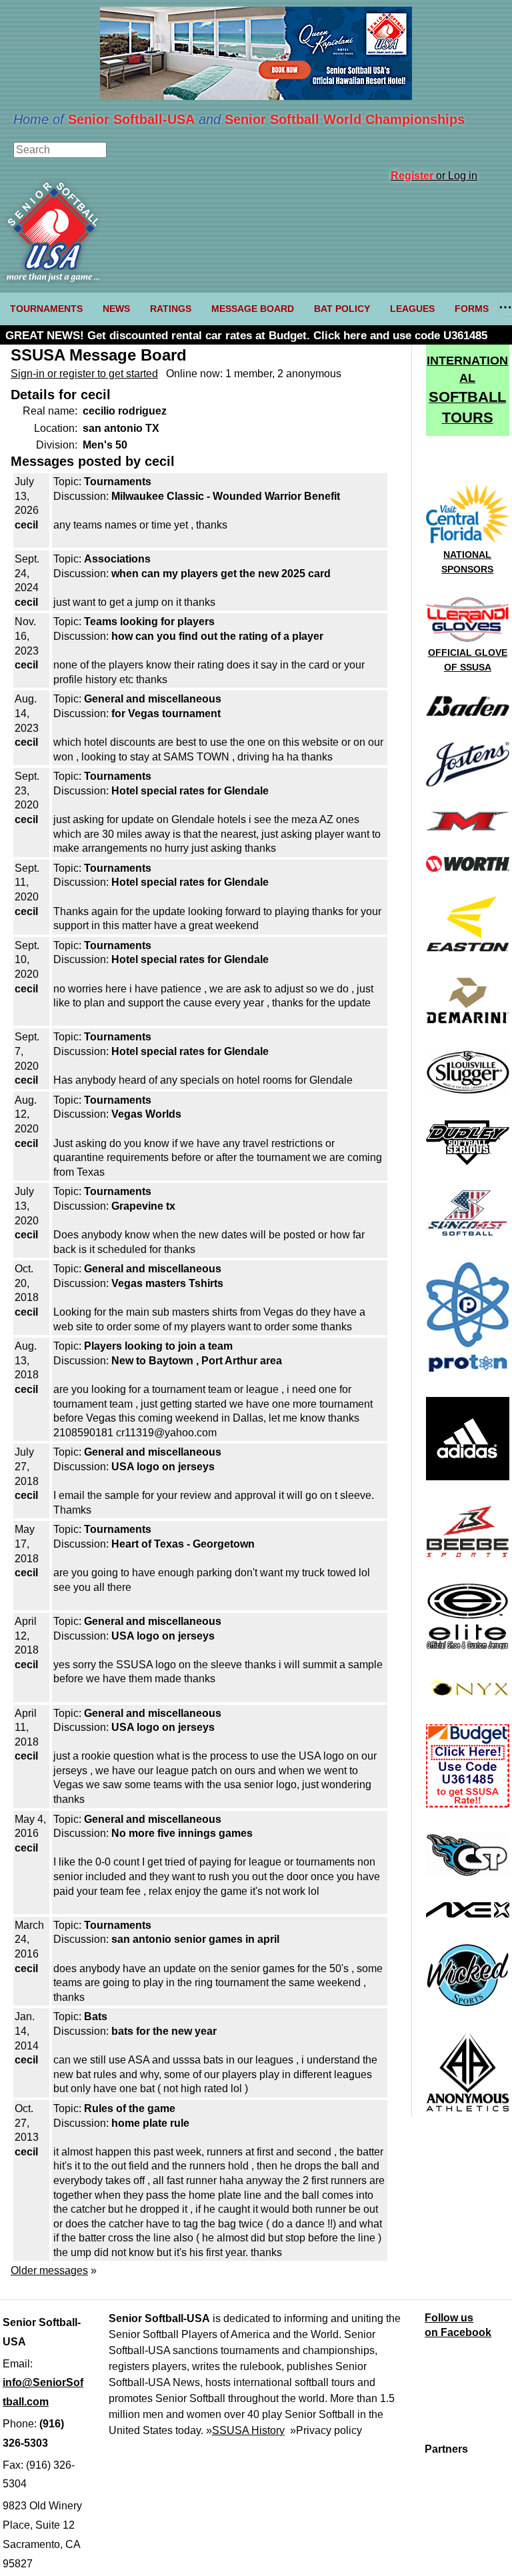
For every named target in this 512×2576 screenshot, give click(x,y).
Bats (96, 2016)
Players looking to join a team (158, 1346)
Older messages (49, 2270)
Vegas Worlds (146, 1114)
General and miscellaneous (153, 699)
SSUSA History (248, 2430)
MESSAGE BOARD (253, 309)
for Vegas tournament (166, 713)
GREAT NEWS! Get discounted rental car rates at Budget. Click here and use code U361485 (246, 336)
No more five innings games (182, 1833)
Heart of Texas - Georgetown (183, 1544)
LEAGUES (412, 309)
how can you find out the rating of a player (217, 636)
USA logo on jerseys (163, 1467)
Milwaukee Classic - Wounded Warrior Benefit (226, 496)
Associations (117, 559)
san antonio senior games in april (195, 1939)
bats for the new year (164, 2031)
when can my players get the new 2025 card (221, 574)
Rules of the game (130, 2108)
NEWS (116, 309)
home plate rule (150, 2123)
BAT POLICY (342, 309)
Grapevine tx (143, 1206)
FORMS (472, 309)
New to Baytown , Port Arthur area (197, 1361)
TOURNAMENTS (46, 309)
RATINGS (171, 309)
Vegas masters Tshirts (167, 1283)
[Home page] (53, 278)
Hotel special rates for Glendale (190, 791)
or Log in (434, 176)
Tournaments (118, 482)
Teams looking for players (149, 622)
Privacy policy (329, 2430)
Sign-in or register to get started (84, 374)
